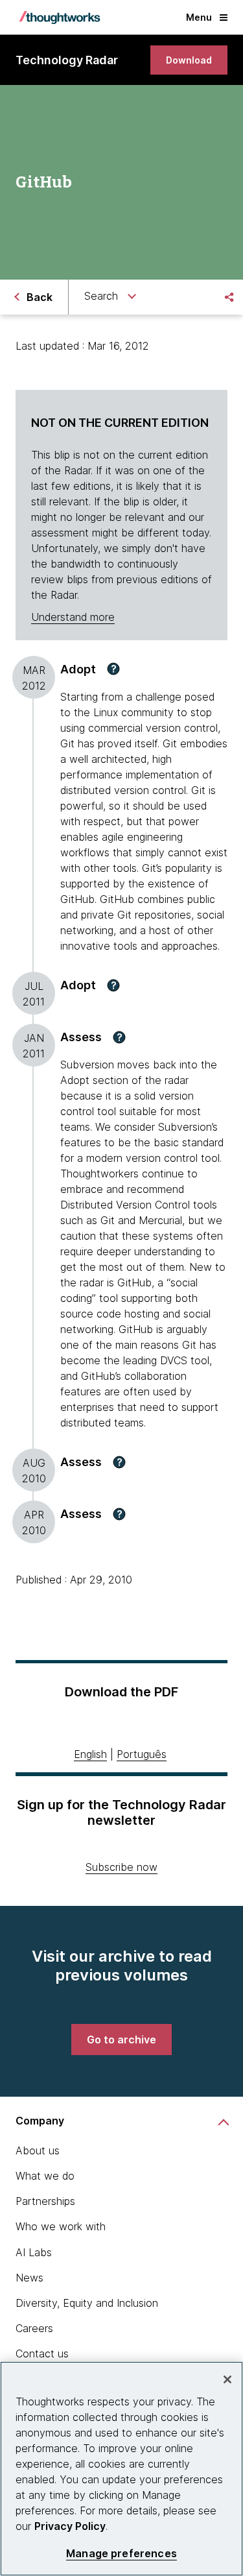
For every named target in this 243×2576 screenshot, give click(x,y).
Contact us (42, 2353)
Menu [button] (199, 17)
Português (142, 1754)
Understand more (73, 617)
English (90, 1754)
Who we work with (61, 2226)
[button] (113, 669)
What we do (45, 2176)
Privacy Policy (70, 2526)
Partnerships (45, 2201)
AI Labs (34, 2252)
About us (38, 2150)
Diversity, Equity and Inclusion (87, 2303)
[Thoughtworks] (60, 18)
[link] (189, 60)
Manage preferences (121, 2554)
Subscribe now (121, 1867)
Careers (34, 2328)
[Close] (227, 2379)
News (29, 2278)
